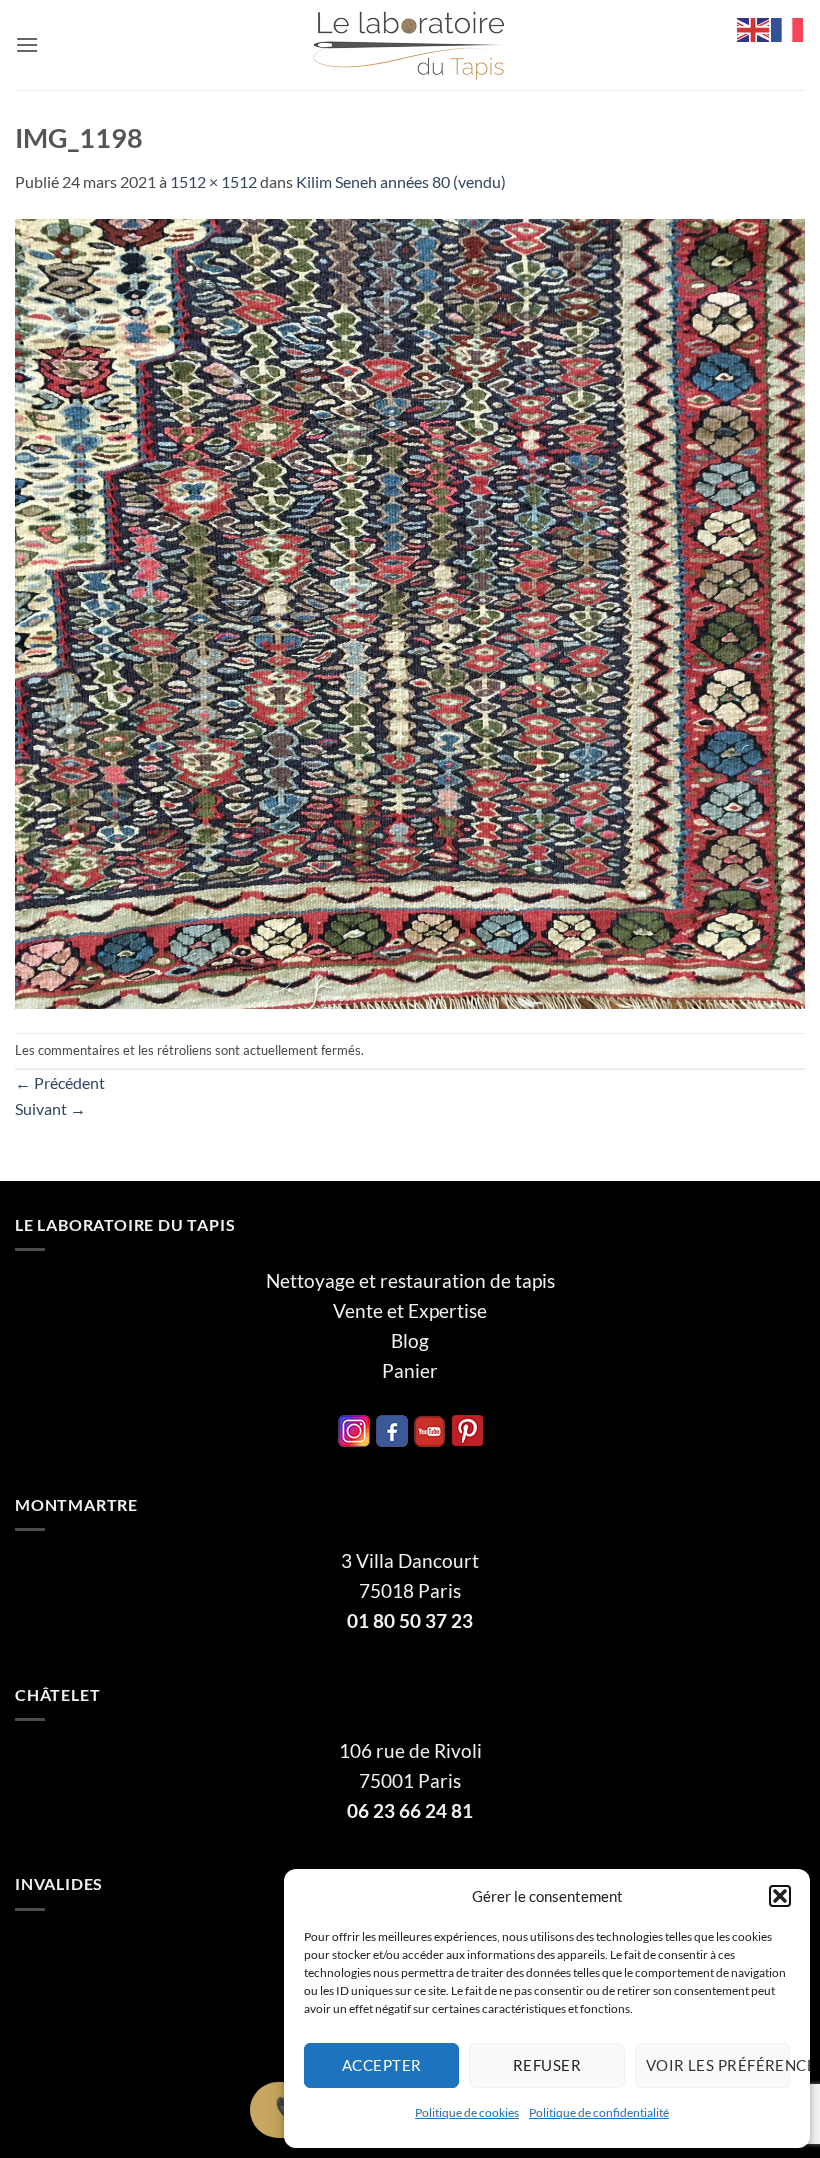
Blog (410, 1341)
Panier (410, 1371)
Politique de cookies (467, 2112)
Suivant (50, 1108)
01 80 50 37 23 (410, 1621)
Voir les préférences (718, 2065)
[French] (788, 27)
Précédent (60, 1082)
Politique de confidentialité (599, 2112)
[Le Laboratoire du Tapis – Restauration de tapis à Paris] (410, 45)
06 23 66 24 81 (410, 1811)
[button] (780, 1896)
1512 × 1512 (213, 181)
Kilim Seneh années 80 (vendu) (401, 181)
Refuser (547, 2065)
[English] (754, 27)
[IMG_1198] (410, 611)
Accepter (382, 2065)
